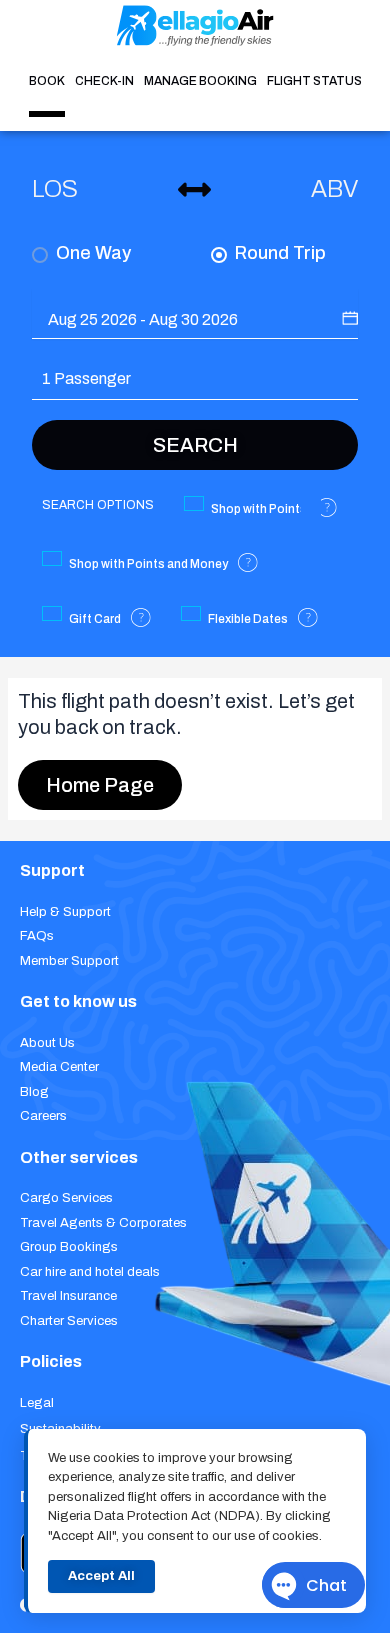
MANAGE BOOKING (200, 81)
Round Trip (278, 253)
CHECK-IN (104, 81)
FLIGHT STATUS (314, 81)
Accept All (101, 1576)
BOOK (47, 81)
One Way (91, 253)
